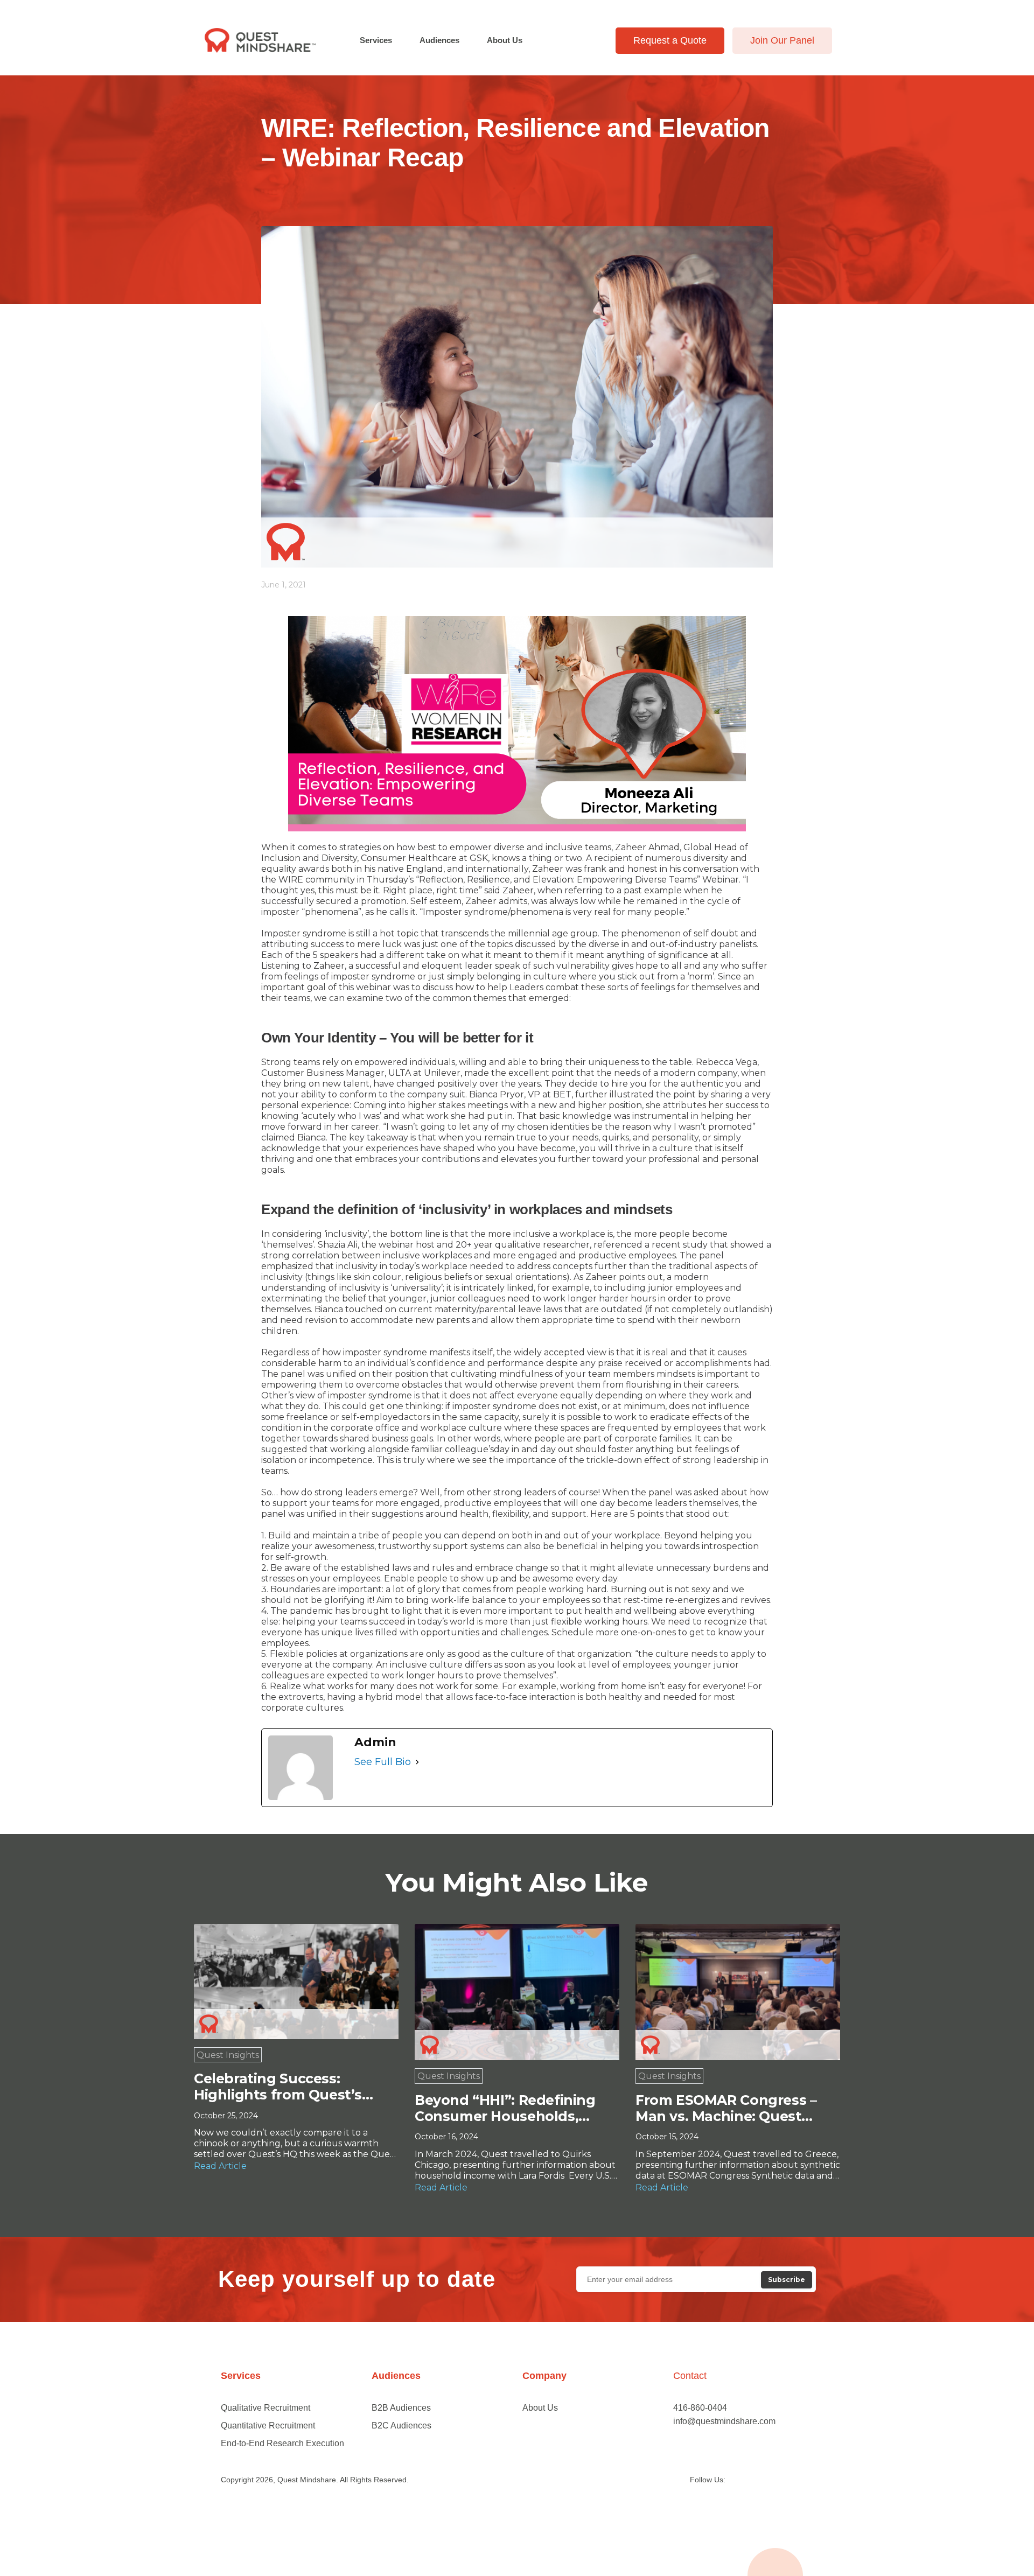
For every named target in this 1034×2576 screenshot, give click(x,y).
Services (376, 40)
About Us (505, 40)
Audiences (439, 40)
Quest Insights (228, 2055)
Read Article (220, 2166)
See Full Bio (383, 1762)
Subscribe (787, 2280)
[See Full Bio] (417, 1762)
